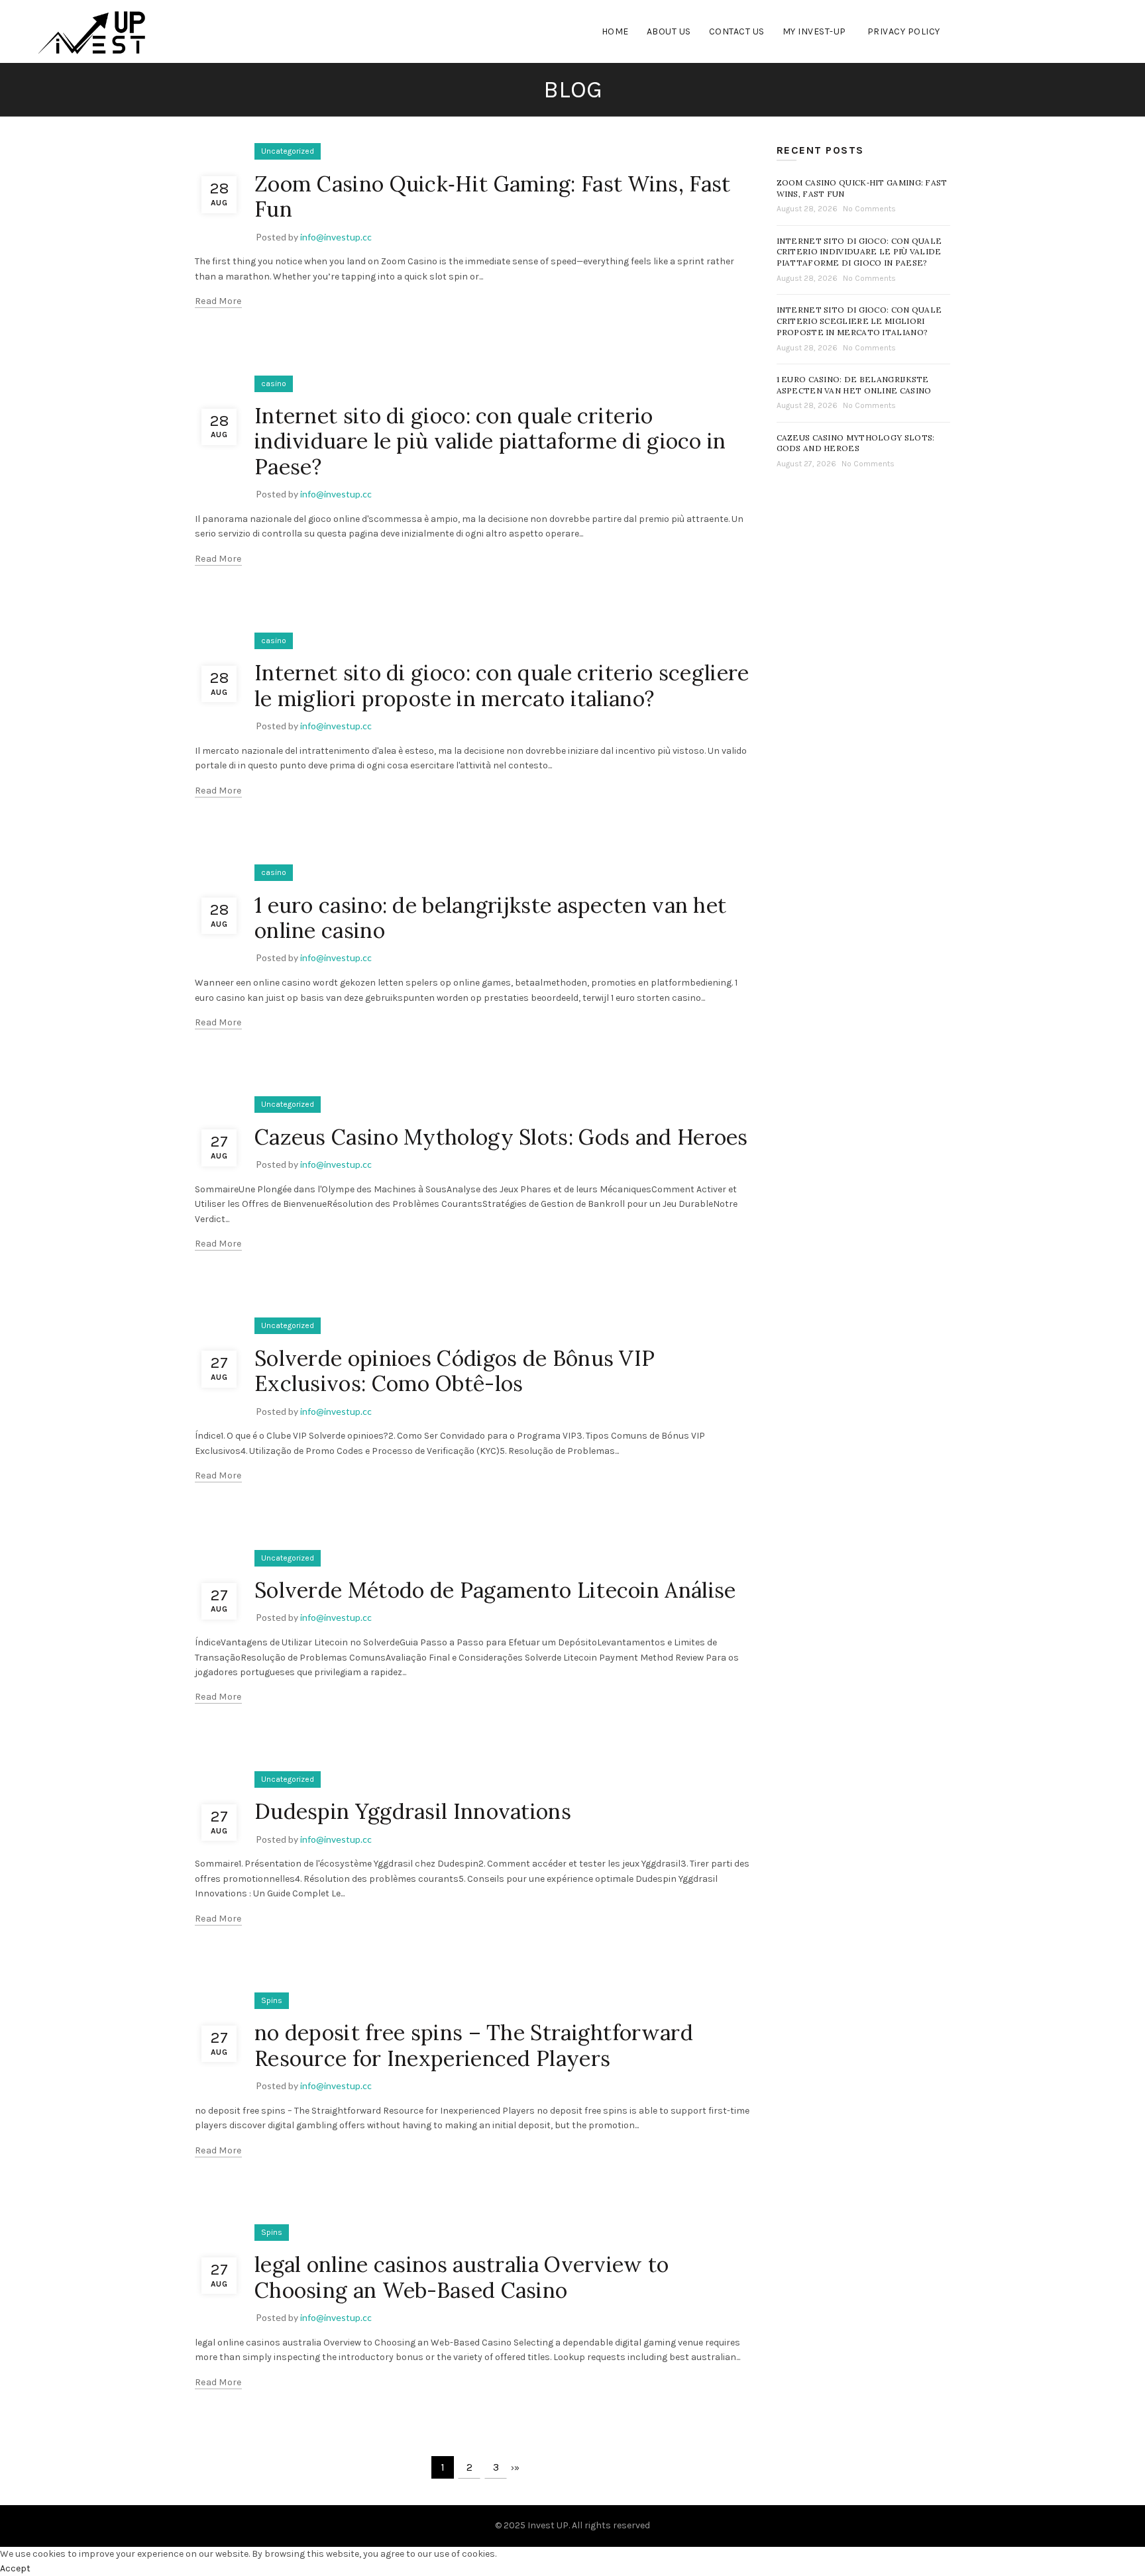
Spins (272, 2000)
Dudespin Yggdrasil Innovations (413, 1811)
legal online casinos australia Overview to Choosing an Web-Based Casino (462, 2277)
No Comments (869, 209)
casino (274, 384)
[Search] (1096, 32)
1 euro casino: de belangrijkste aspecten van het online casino (490, 918)
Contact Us (737, 31)
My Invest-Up (814, 31)
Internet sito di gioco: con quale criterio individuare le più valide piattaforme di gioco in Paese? (490, 441)
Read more (218, 301)
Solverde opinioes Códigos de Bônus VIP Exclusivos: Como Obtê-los (455, 1371)
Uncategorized (288, 151)
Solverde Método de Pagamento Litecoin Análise (495, 1590)
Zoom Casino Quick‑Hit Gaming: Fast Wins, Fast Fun (493, 196)
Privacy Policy (904, 31)
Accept (15, 2568)
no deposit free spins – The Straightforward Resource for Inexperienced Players (474, 2045)
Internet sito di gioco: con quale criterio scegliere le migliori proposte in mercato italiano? (502, 685)
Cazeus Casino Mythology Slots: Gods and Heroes (501, 1137)
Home (615, 31)
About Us (669, 31)
